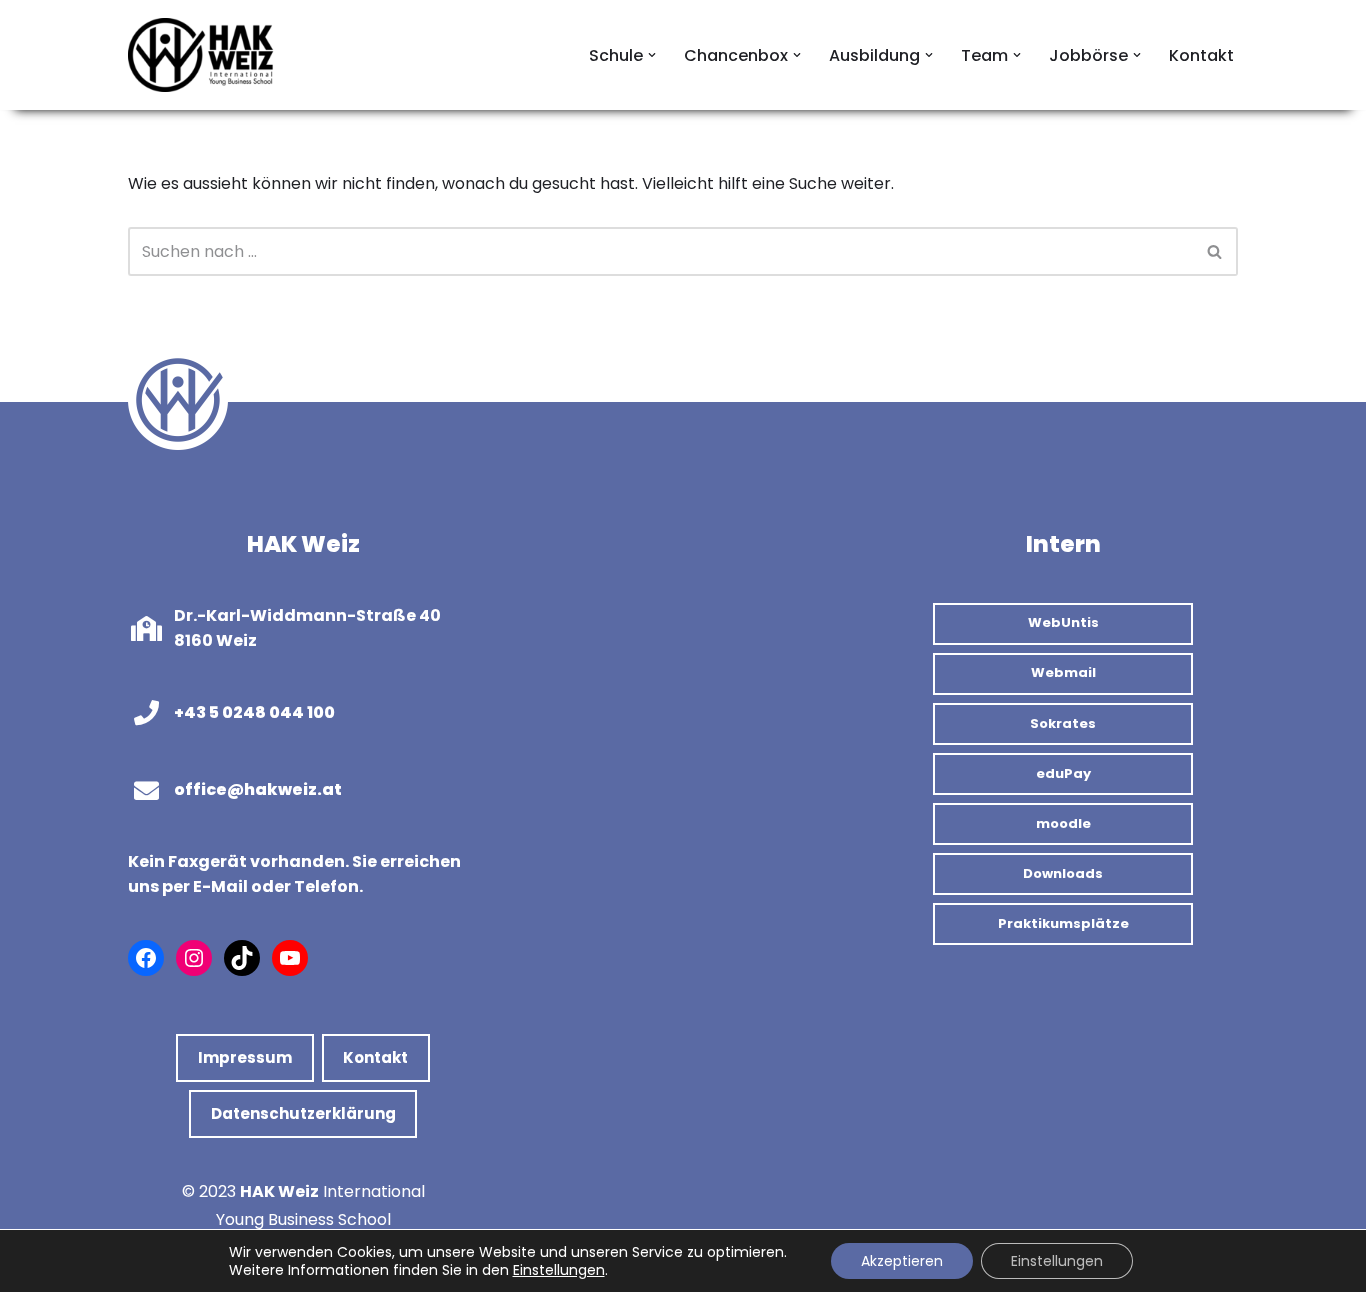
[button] (652, 55)
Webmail (1063, 672)
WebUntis (1063, 622)
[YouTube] (290, 958)
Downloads (1063, 873)
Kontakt (1201, 55)
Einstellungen (559, 1270)
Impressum (245, 1057)
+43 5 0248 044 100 (254, 712)
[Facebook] (146, 958)
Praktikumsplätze (1063, 923)
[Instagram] (194, 958)
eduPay (1063, 773)
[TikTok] (242, 958)
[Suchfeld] (1215, 251)
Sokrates (1063, 723)
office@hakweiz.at (258, 789)
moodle (1063, 823)
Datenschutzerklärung (303, 1113)
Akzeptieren (902, 1261)
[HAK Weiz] (203, 55)
